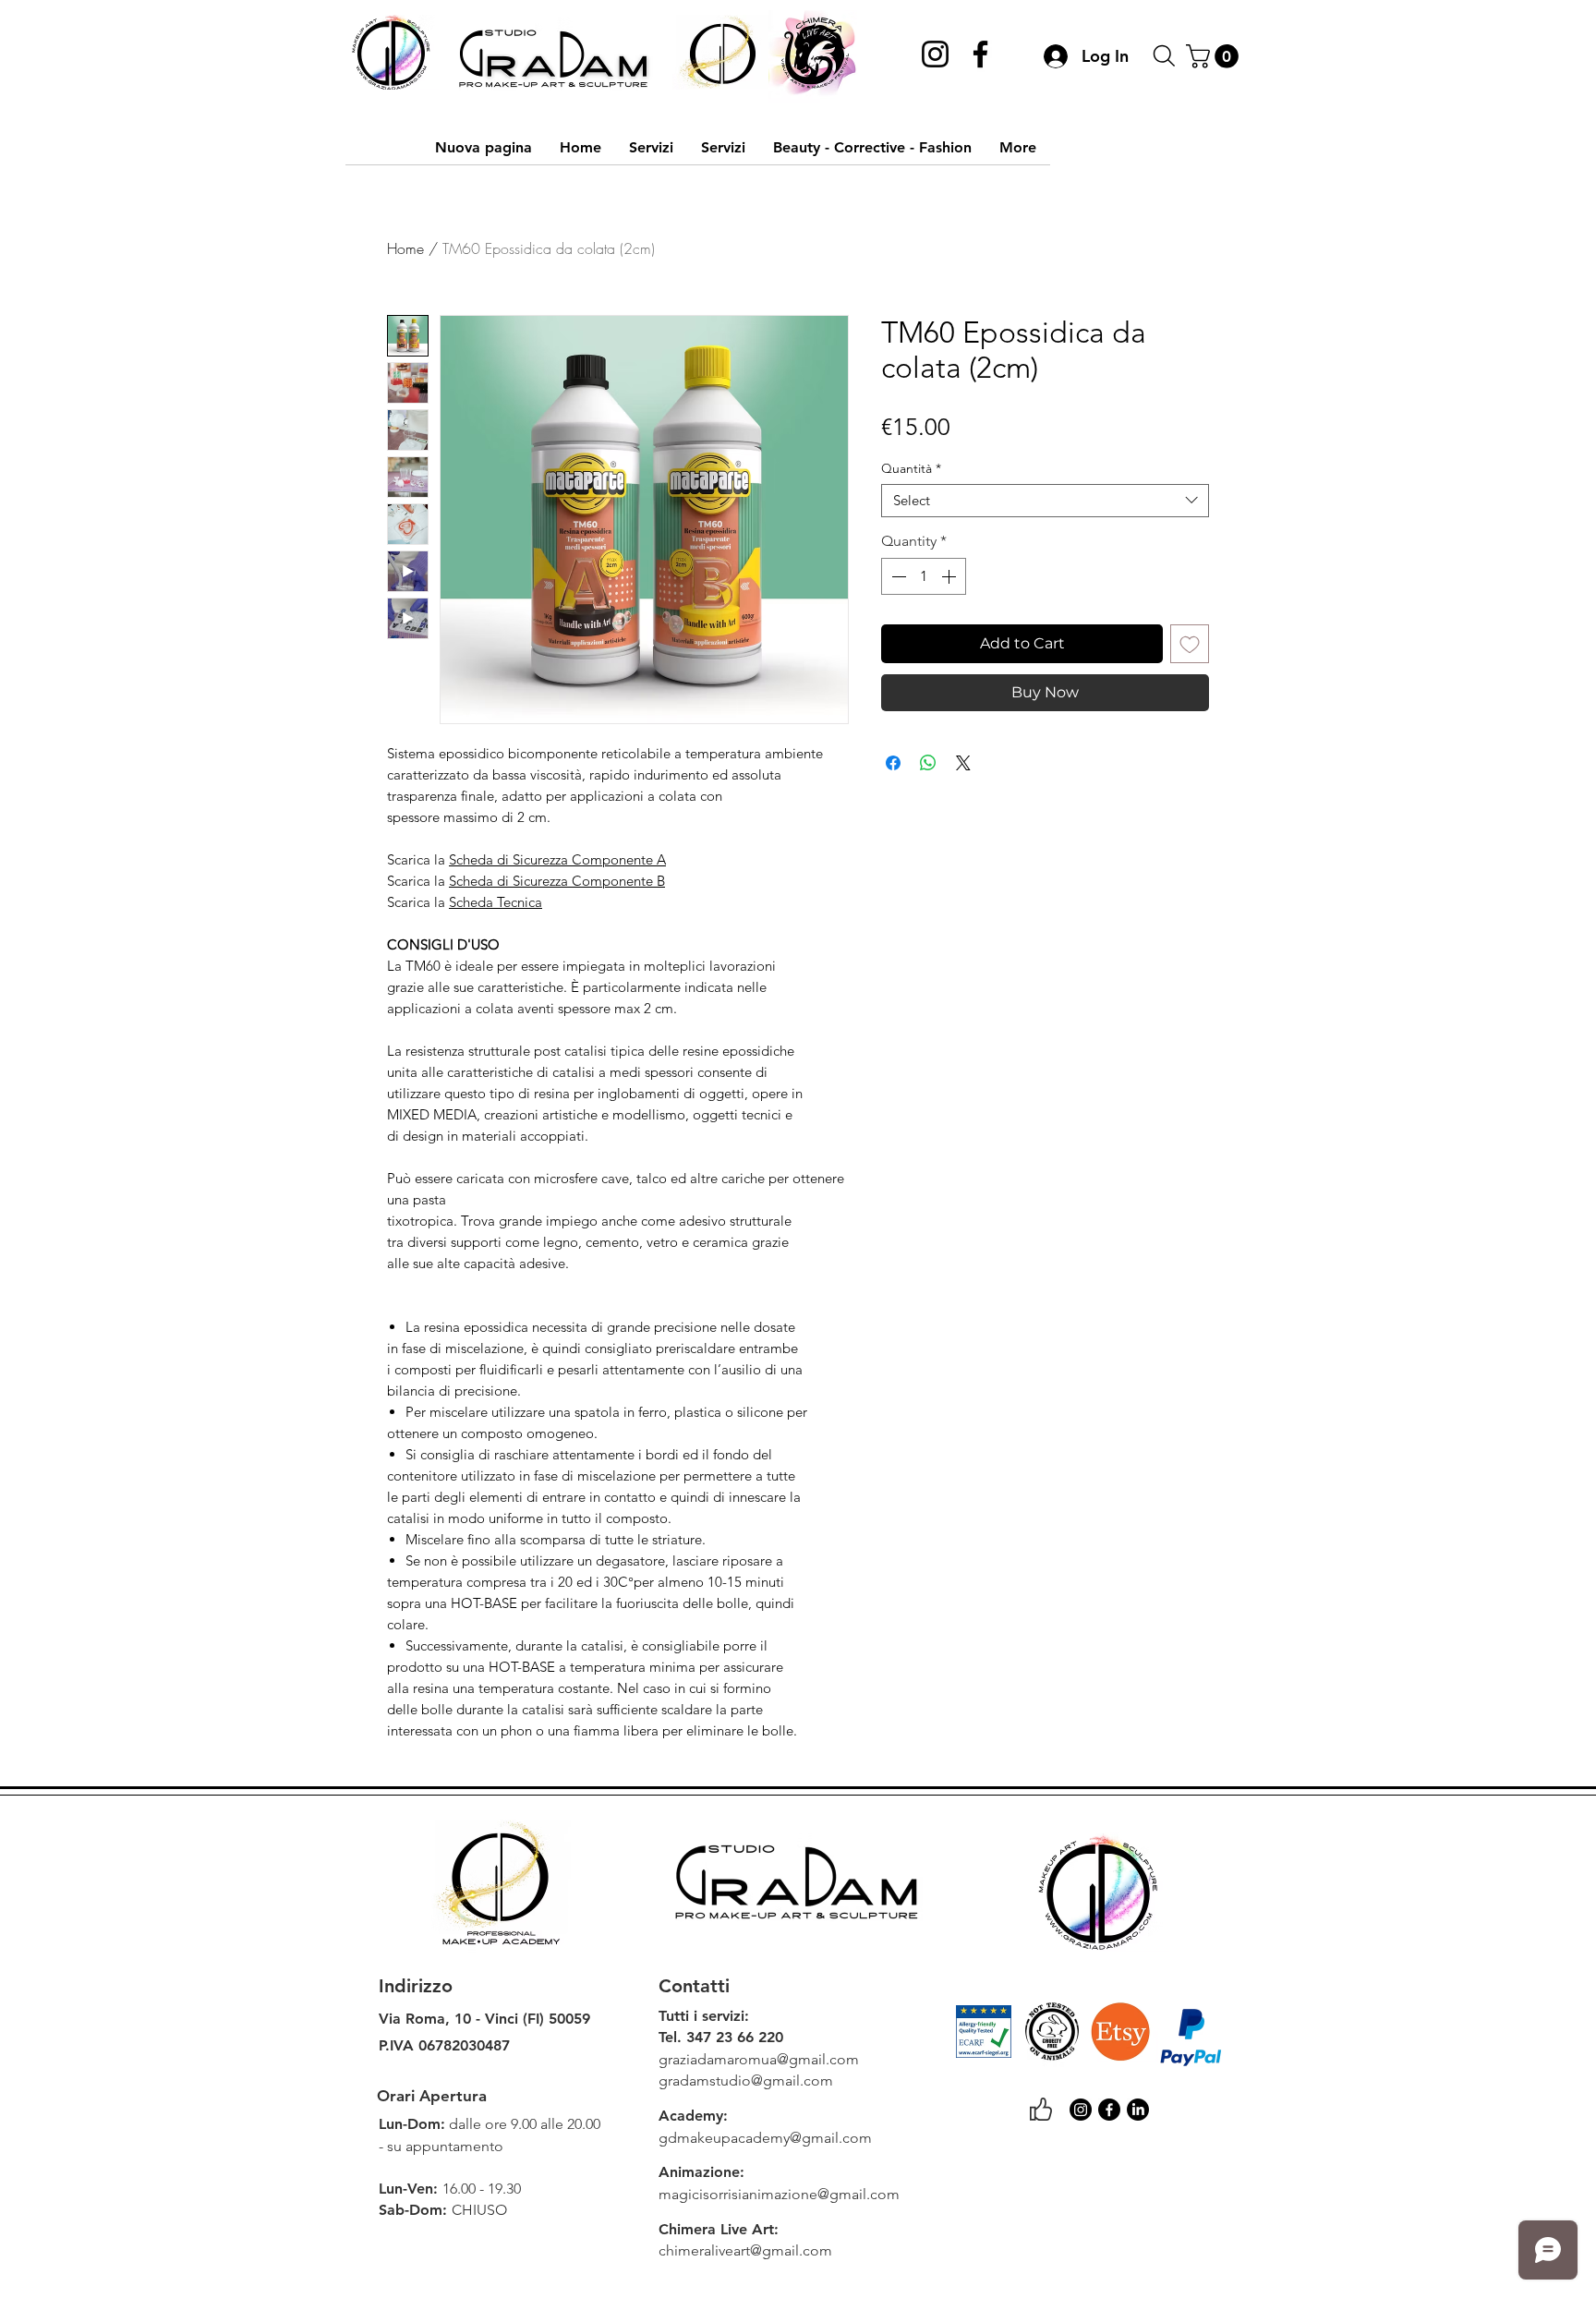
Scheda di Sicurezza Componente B (557, 881)
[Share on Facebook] (893, 763)
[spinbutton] (924, 576)
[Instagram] (935, 54)
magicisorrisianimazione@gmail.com (779, 2194)
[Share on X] (963, 763)
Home (405, 248)
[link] (1215, 56)
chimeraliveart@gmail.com (745, 2250)
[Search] (1164, 56)
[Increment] (950, 576)
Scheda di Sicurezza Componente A (557, 859)
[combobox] (1045, 501)
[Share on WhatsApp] (928, 763)
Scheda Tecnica (496, 902)
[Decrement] (897, 576)
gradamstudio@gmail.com (746, 2080)
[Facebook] (980, 54)
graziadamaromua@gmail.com (759, 2059)
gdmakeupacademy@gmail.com (765, 2138)
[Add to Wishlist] (1190, 644)
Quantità (911, 469)
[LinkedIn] (1138, 2110)
